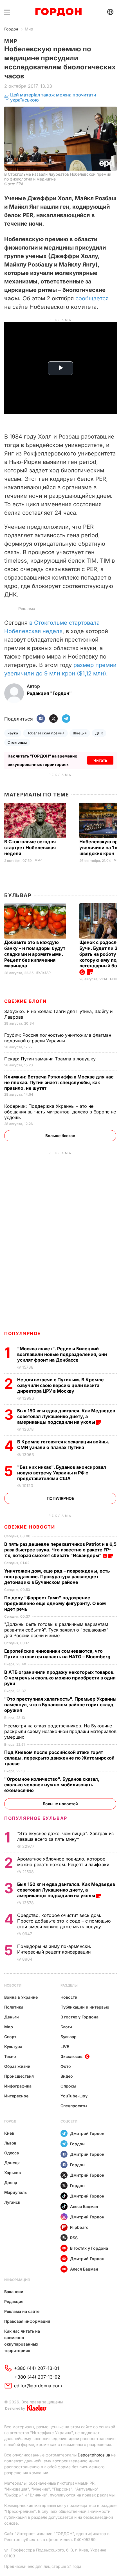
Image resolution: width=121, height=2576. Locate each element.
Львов (10, 2143)
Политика (14, 2007)
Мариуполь (15, 2192)
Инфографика (18, 2086)
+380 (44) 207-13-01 (37, 2368)
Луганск (12, 2202)
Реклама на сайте (22, 2311)
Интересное (16, 2096)
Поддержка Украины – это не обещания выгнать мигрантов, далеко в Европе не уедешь (60, 1112)
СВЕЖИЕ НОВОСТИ (30, 1527)
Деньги (12, 2017)
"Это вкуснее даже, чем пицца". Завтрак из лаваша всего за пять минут (65, 1836)
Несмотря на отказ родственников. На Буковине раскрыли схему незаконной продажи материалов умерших (60, 1731)
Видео (67, 2076)
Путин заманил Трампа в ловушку (51, 1059)
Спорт (10, 2037)
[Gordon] (58, 12)
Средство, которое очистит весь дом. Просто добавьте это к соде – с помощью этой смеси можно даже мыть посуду (64, 1921)
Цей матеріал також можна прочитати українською (53, 97)
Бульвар (18, 895)
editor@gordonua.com (38, 2386)
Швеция (80, 733)
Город (10, 2121)
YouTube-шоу (74, 2096)
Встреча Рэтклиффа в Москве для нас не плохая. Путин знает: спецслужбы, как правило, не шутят (59, 1082)
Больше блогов (60, 1136)
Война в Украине (21, 1997)
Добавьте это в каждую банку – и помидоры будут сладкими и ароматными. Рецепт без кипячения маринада (35, 954)
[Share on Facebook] (41, 719)
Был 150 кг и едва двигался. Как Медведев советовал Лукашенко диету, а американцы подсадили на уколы (66, 1416)
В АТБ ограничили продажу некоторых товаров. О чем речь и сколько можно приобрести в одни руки (60, 1678)
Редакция (14, 2301)
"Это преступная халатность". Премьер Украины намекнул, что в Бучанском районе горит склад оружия (60, 1705)
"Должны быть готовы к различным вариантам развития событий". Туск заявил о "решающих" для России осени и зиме (56, 1630)
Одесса (12, 2153)
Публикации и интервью (85, 2007)
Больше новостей (60, 1804)
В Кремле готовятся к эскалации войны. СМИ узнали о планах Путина (63, 1445)
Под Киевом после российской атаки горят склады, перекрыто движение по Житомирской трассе (59, 1758)
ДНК (99, 733)
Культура (13, 2047)
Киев (9, 2133)
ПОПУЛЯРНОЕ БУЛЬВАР (36, 1818)
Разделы (69, 1985)
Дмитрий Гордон (87, 2133)
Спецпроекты (74, 2106)
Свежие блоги (25, 1001)
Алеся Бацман (84, 2206)
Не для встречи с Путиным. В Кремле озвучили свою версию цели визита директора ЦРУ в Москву (60, 1385)
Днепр (11, 2182)
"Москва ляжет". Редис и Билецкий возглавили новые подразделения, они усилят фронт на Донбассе (62, 1354)
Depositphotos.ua (94, 2455)
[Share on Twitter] (53, 719)
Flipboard (79, 2227)
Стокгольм (17, 742)
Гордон (11, 29)
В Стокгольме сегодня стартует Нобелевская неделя (30, 847)
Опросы (68, 2086)
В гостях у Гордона (79, 2017)
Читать (100, 760)
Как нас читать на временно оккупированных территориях (22, 2341)
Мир (29, 29)
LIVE (65, 2047)
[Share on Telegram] (66, 719)
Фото (66, 2066)
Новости (13, 1985)
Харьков (13, 2173)
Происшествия (19, 2076)
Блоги (66, 2027)
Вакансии (14, 2292)
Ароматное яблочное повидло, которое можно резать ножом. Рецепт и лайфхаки (64, 1862)
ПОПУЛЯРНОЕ (23, 1333)
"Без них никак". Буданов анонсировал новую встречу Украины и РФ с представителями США (62, 1473)
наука (13, 733)
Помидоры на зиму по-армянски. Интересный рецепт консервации (55, 1949)
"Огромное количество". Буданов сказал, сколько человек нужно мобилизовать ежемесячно (52, 1785)
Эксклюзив (71, 2056)
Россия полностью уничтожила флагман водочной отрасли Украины (58, 1038)
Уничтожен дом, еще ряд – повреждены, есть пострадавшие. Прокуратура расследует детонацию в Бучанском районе (57, 1577)
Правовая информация (27, 2321)
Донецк (12, 2163)
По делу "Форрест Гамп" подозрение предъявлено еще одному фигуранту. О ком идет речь (55, 1603)
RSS (74, 2238)
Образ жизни (17, 2066)
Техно (10, 2056)
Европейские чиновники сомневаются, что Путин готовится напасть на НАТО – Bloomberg (58, 1654)
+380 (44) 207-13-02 (37, 2377)
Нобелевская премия (45, 733)
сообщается (92, 298)
